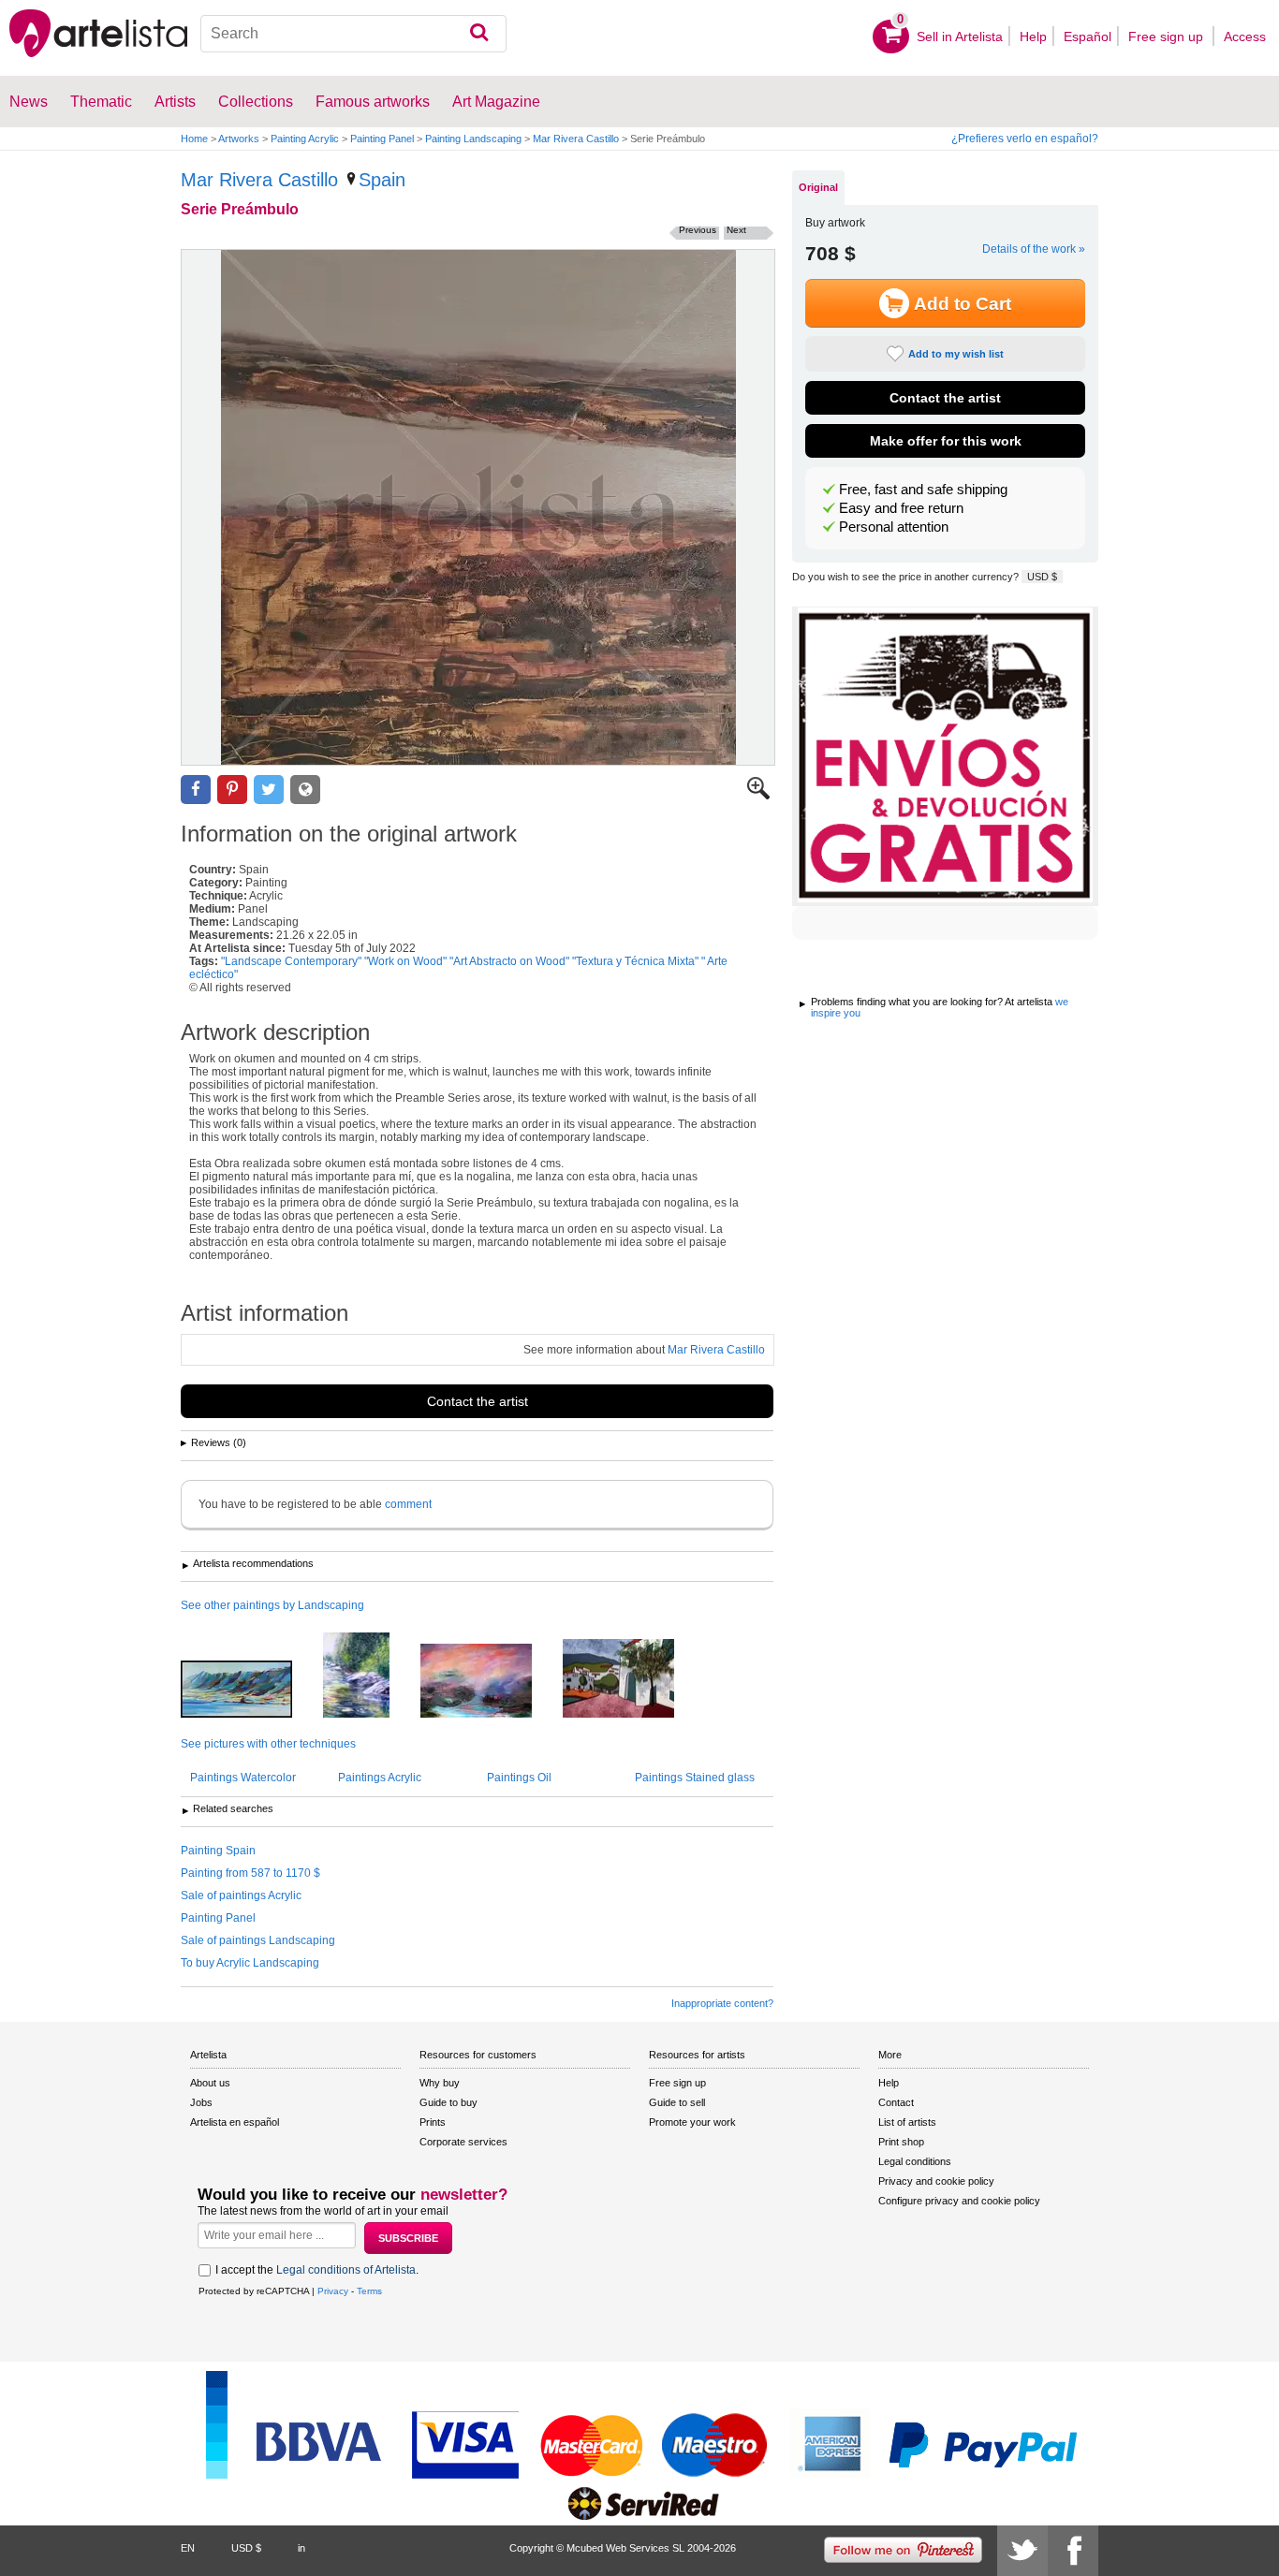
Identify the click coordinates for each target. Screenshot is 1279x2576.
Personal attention (894, 527)
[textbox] (354, 34)
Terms (369, 2291)
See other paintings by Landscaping (272, 1605)
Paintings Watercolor (243, 1778)
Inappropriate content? (722, 2003)
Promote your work (692, 2122)
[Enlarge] (758, 796)
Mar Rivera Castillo (576, 139)
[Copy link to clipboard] (305, 790)
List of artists (907, 2122)
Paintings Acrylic (380, 1778)
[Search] (479, 34)
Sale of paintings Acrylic (241, 1895)
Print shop (901, 2142)
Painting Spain (218, 1851)
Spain (382, 180)
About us (210, 2083)
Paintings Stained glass (695, 1778)
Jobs (201, 2102)
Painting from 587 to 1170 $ (250, 1873)
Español (1088, 37)
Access (1245, 37)
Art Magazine (496, 102)
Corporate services (463, 2142)
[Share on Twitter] (269, 790)
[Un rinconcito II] (370, 1676)
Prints (433, 2122)
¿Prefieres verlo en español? (1025, 139)
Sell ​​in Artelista (960, 37)
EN (188, 2548)
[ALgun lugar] (490, 1682)
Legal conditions (915, 2161)
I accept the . (317, 2270)
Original (818, 187)
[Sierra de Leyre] (250, 1690)
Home (194, 139)
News (29, 102)
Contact (896, 2102)
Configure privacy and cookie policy (959, 2201)
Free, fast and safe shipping (923, 490)
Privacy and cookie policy (936, 2181)
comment (408, 1504)
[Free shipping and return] (945, 756)
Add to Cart (963, 304)
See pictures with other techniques (268, 1744)
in (301, 2548)
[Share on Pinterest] (232, 790)
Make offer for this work (946, 441)
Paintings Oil (519, 1778)
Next (736, 230)
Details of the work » (1034, 249)
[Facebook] (1073, 2551)
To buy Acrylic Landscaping (250, 1963)
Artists (175, 102)
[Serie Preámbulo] (478, 507)
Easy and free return (901, 508)
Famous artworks (373, 102)
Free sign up (1168, 37)
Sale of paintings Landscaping (258, 1940)
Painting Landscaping (473, 139)
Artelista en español (235, 2122)
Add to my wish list (956, 354)
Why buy (440, 2083)
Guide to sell (677, 2102)
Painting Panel (382, 139)
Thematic (101, 102)
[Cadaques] (632, 1680)
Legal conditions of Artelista (346, 2270)
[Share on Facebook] (196, 790)
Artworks (239, 139)
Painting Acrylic (305, 139)
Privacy (333, 2291)
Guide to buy (448, 2102)
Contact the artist (478, 1401)
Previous (698, 230)
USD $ (1042, 577)
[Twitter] (1022, 2551)
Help (1033, 37)
